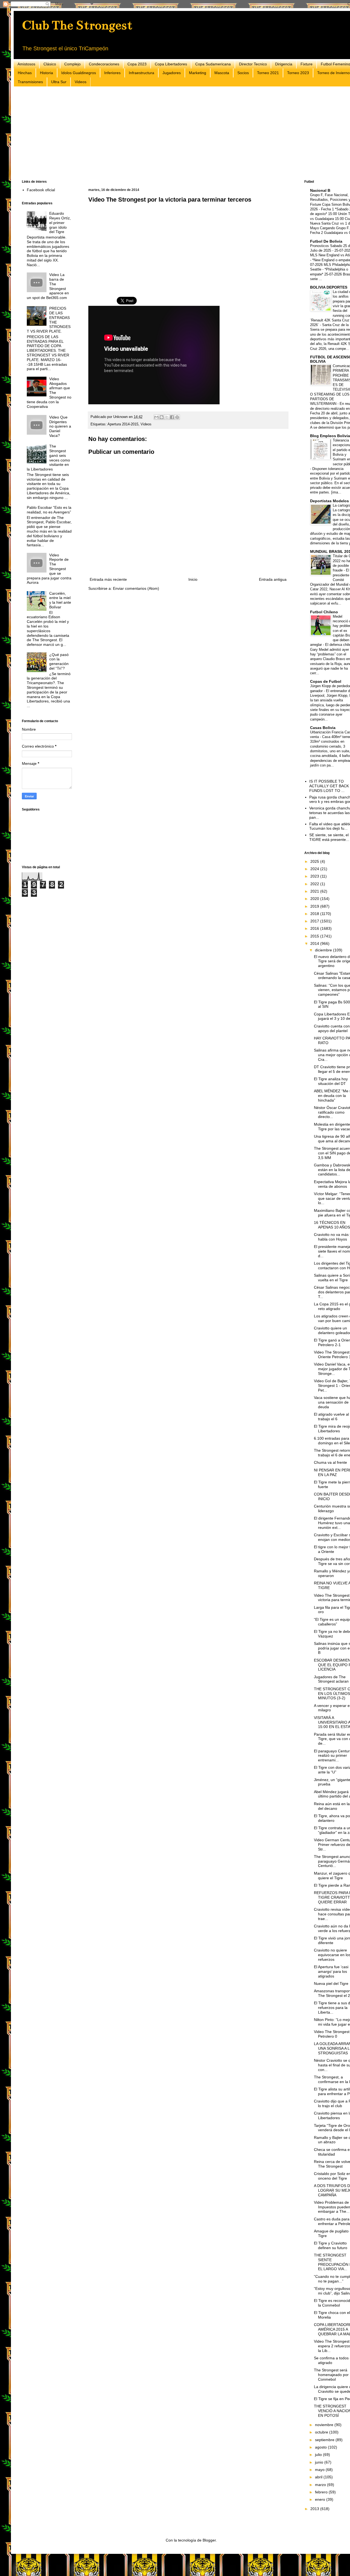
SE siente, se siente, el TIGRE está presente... (329, 837)
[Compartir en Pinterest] (177, 417)
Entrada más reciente (108, 579)
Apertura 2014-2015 (123, 424)
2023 (315, 876)
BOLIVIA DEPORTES (329, 287)
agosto (321, 2447)
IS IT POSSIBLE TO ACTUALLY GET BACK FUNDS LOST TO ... (329, 786)
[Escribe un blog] (162, 417)
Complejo (72, 64)
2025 (315, 861)
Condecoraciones (104, 64)
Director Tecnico (253, 64)
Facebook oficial (41, 190)
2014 (315, 943)
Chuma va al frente (330, 1462)
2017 (315, 921)
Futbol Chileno (324, 612)
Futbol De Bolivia (326, 241)
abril (319, 2477)
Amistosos (26, 64)
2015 (315, 936)
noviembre (325, 2425)
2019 (315, 906)
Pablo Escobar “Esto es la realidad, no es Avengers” (49, 510)
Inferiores (112, 73)
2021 (315, 891)
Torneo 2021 (268, 73)
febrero (322, 2492)
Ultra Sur (59, 82)
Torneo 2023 (298, 73)
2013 (315, 2509)
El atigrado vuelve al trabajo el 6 (331, 1417)
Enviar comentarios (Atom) (136, 588)
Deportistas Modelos (329, 501)
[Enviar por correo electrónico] (156, 417)
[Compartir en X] (167, 417)
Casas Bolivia (323, 728)
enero (321, 2499)
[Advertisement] (186, 133)
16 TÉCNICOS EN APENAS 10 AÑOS (332, 1225)
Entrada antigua (273, 579)
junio (320, 2462)
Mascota (222, 73)
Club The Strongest (77, 25)
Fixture (307, 64)
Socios (243, 73)
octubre (322, 2432)
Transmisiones (30, 82)
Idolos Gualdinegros (79, 73)
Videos (81, 82)
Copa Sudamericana (213, 64)
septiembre (325, 2440)
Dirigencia (284, 64)
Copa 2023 (137, 64)
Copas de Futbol (326, 681)
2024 (315, 869)
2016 (315, 928)
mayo (320, 2470)
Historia (46, 73)
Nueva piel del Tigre (331, 1983)
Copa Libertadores (171, 64)
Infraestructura (142, 73)
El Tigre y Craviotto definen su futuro (331, 2245)
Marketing (198, 73)
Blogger (209, 2540)
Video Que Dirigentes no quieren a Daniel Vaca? (60, 426)
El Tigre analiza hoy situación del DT (331, 1081)
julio (319, 2455)
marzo (321, 2485)
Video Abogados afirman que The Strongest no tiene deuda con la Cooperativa (49, 393)
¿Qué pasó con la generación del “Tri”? (59, 661)
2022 (315, 884)
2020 (315, 899)
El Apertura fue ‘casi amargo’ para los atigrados (331, 1971)
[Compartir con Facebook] (172, 417)
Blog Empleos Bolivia (330, 436)
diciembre (324, 950)
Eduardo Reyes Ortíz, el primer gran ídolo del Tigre (60, 223)
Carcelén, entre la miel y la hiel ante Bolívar (60, 600)
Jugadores (172, 73)
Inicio (193, 579)
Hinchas (25, 73)
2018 (315, 914)
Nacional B (320, 190)
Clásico (50, 64)
